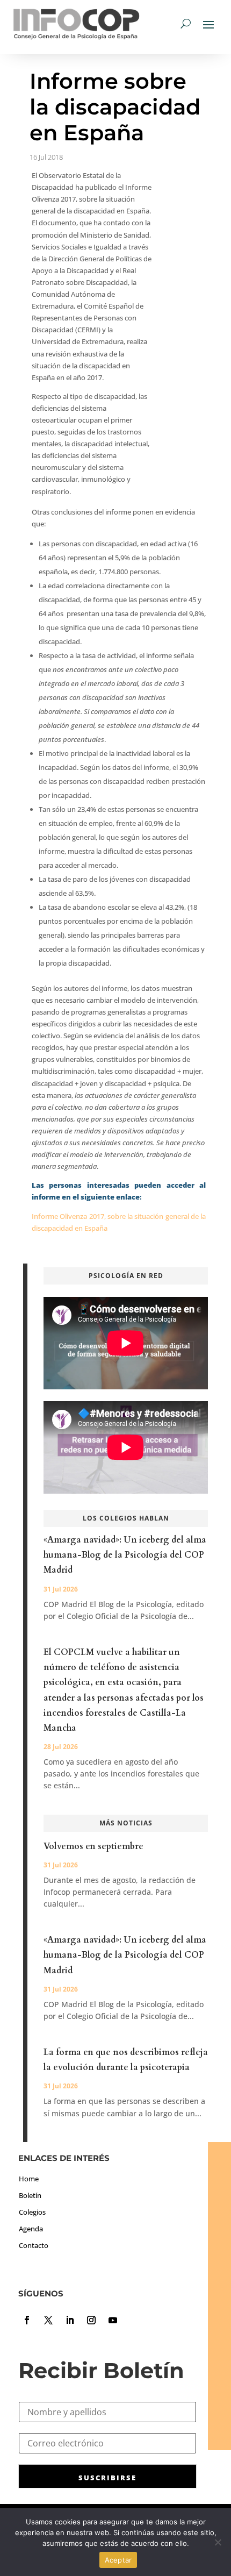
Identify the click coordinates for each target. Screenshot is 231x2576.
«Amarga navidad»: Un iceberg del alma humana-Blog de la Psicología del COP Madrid (125, 1555)
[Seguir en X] (48, 2320)
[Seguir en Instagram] (91, 2320)
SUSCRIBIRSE (107, 2478)
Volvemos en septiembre (93, 1846)
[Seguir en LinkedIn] (70, 2320)
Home (29, 2179)
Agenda (31, 2229)
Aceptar (118, 2560)
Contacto (34, 2245)
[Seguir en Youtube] (113, 2320)
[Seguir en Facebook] (27, 2320)
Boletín (30, 2195)
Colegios (32, 2212)
